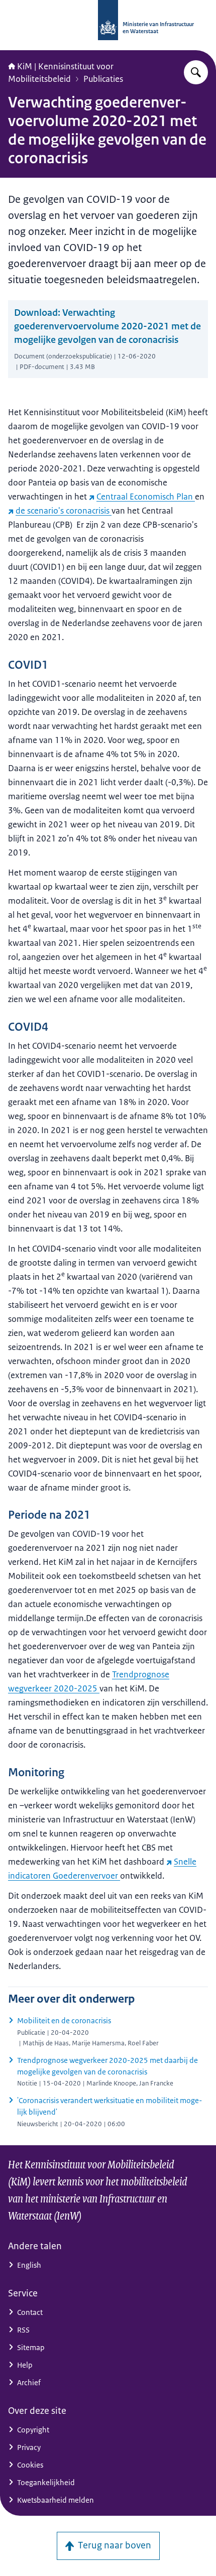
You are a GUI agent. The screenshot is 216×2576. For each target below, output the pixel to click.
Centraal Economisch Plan (146, 497)
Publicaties (103, 79)
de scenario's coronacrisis (64, 511)
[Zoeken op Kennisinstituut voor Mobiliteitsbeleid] (196, 72)
